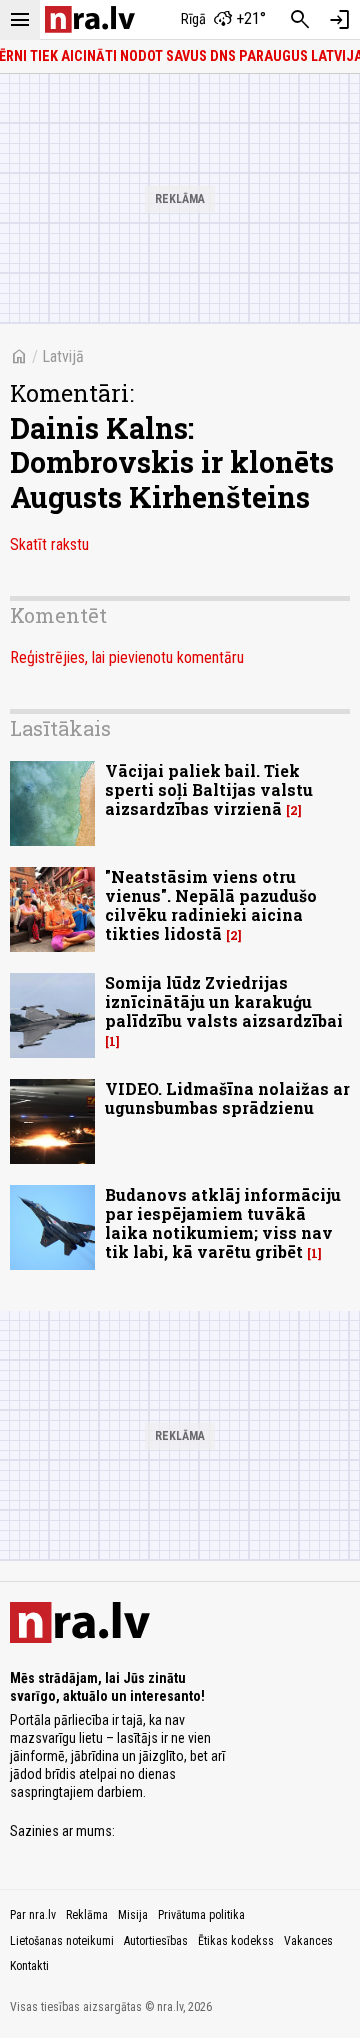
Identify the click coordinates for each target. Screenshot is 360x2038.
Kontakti (29, 1966)
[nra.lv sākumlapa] (90, 19)
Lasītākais (60, 728)
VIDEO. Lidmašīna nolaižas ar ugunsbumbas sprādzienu (227, 1098)
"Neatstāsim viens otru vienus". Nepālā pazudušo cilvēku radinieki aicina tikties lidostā (211, 905)
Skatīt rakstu (49, 544)
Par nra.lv (33, 1915)
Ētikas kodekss (236, 1941)
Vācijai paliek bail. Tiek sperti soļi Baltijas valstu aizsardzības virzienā (209, 789)
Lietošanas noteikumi (62, 1941)
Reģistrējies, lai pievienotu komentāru (127, 657)
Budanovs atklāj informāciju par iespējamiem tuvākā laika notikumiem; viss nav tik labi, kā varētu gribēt (223, 1223)
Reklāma (87, 1915)
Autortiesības (156, 1941)
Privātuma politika (201, 1915)
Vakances (308, 1941)
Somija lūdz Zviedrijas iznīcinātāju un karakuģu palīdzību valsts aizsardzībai (224, 1001)
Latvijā (63, 356)
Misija (133, 1915)
